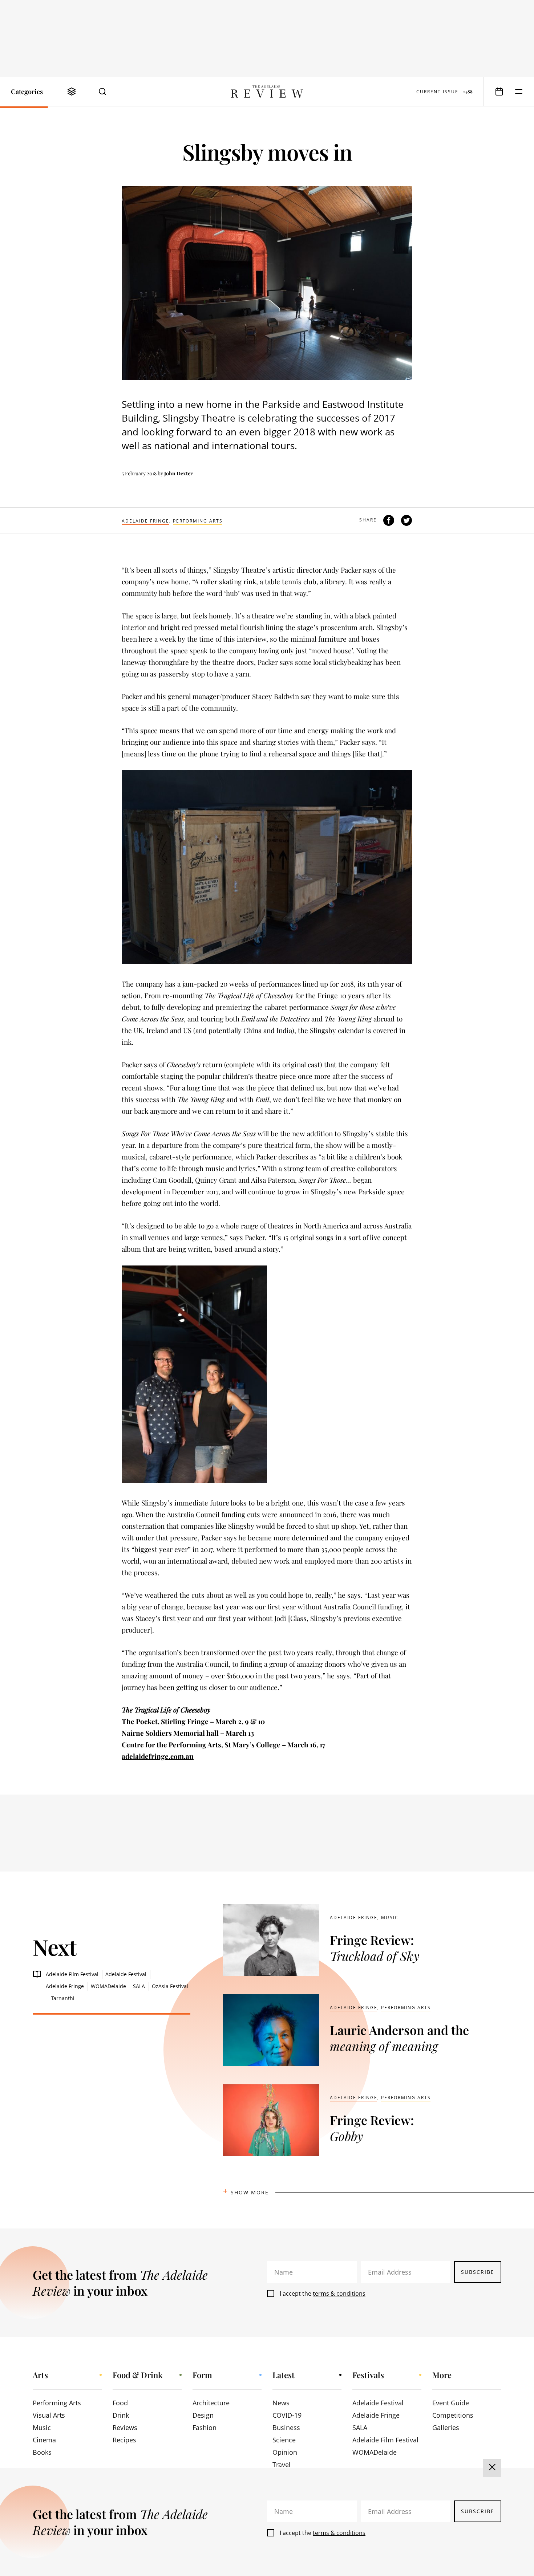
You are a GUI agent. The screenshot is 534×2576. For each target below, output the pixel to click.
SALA (139, 1986)
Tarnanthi (63, 1998)
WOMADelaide (108, 1986)
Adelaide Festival (126, 1974)
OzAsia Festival (170, 1986)
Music (390, 1917)
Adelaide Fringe (145, 521)
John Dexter (179, 473)
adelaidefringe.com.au (158, 1756)
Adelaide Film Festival (72, 1974)
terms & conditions (339, 2293)
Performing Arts (198, 521)
